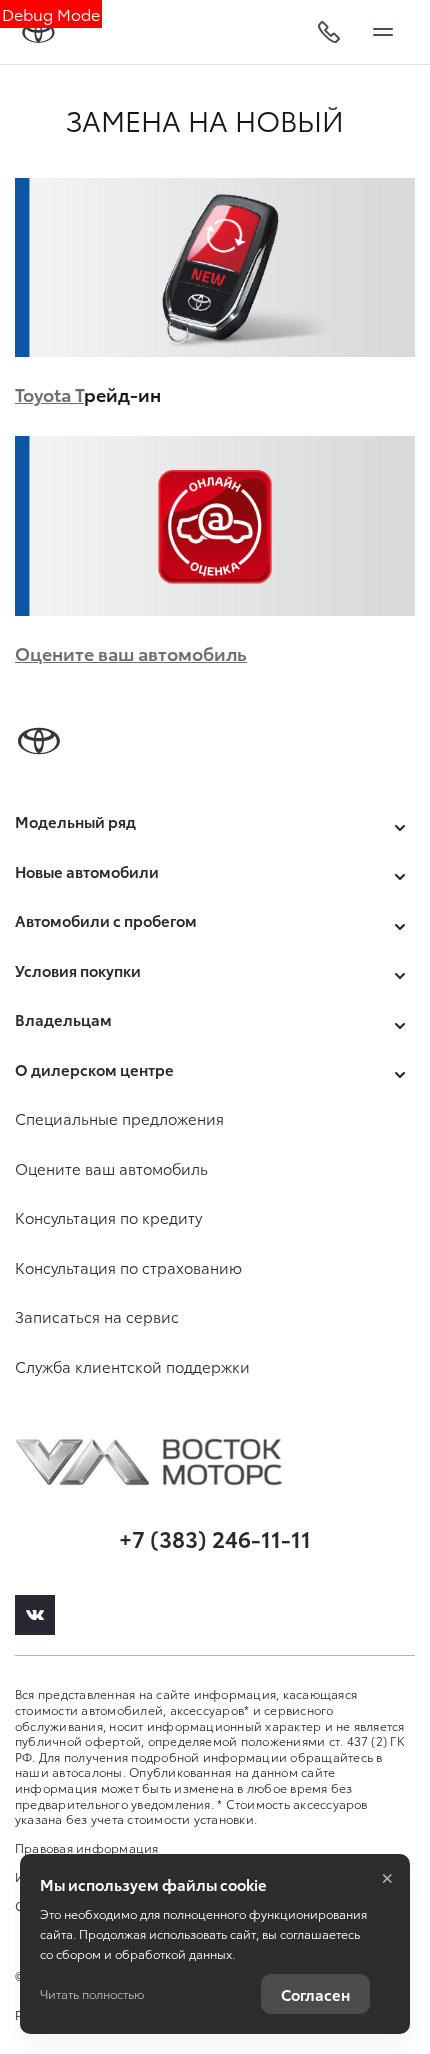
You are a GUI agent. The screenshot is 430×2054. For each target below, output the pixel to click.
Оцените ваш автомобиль (131, 652)
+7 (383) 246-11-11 (215, 1537)
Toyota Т (49, 393)
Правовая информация (87, 1847)
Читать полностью (92, 1993)
